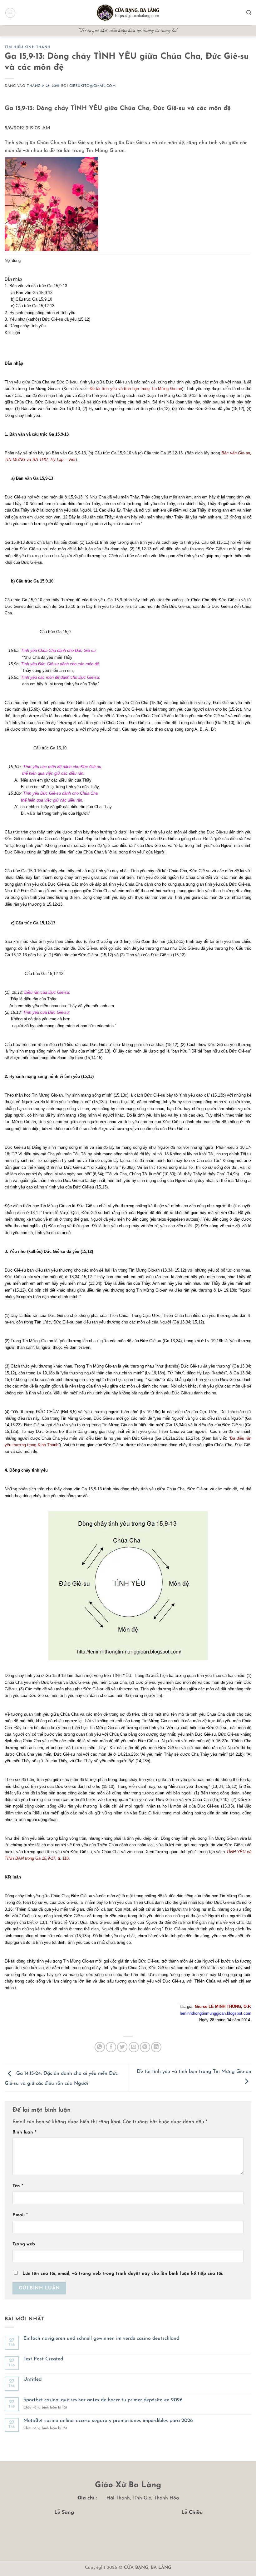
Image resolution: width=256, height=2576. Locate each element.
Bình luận (24, 2132)
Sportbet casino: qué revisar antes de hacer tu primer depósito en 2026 (103, 2400)
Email (20, 2215)
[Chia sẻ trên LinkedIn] (156, 2047)
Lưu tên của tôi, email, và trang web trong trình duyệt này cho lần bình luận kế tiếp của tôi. (123, 2274)
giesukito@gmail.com (93, 86)
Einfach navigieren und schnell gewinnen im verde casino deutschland (101, 2338)
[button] (10, 13)
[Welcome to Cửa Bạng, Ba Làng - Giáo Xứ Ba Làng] (128, 13)
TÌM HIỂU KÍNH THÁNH (28, 47)
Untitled (32, 2379)
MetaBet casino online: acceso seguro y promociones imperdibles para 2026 (108, 2421)
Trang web (24, 2244)
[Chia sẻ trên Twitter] (122, 2047)
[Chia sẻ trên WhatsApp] (100, 2047)
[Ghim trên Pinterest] (145, 2047)
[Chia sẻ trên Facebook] (111, 2047)
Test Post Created (43, 2359)
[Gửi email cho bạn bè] (134, 2047)
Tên (18, 2186)
